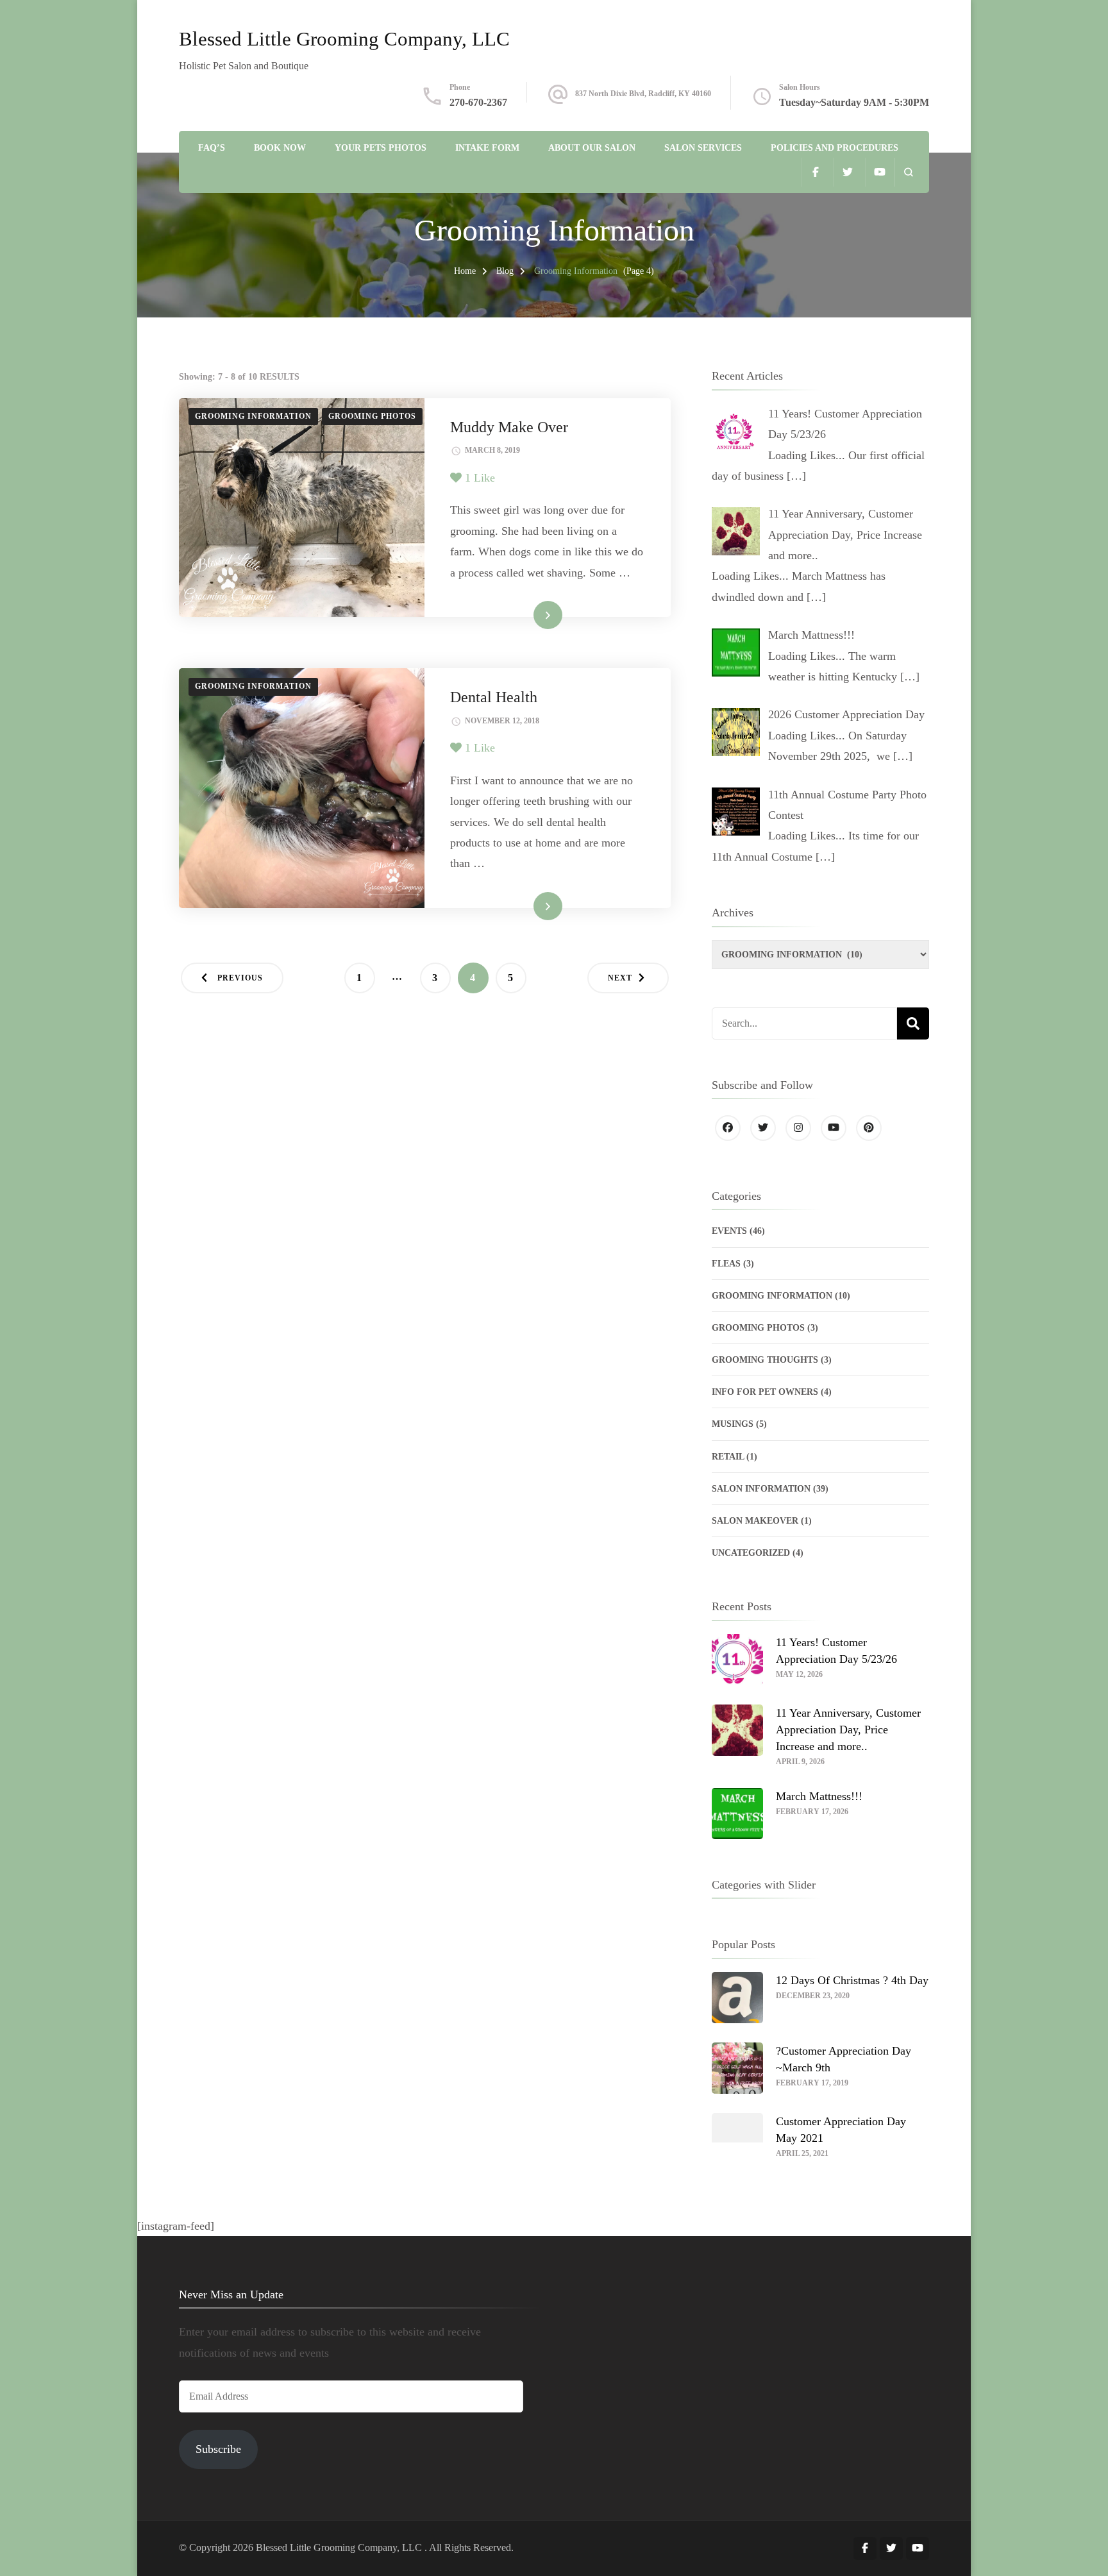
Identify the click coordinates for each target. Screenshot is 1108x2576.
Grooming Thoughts (765, 1360)
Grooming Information (253, 416)
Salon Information (761, 1489)
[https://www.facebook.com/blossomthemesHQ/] (728, 1128)
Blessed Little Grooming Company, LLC (344, 39)
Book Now (280, 148)
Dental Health (494, 697)
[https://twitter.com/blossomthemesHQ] (763, 1128)
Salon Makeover (755, 1521)
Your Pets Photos (381, 148)
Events (729, 1231)
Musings (733, 1424)
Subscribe (218, 2449)
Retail (728, 1457)
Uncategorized (751, 1553)
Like (480, 478)
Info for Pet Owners (765, 1392)
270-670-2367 (478, 102)
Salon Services (703, 148)
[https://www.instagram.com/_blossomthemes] (798, 1128)
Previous (240, 978)
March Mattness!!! (819, 1796)
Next (620, 978)
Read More (528, 614)
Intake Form (487, 148)
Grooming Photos (372, 416)
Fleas (726, 1264)
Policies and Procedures (835, 148)
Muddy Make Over (509, 427)
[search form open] (908, 172)
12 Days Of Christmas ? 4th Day (852, 1980)
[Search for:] (804, 1023)
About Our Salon (592, 148)
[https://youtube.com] (834, 1128)
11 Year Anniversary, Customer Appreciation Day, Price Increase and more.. (848, 1730)
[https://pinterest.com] (869, 1128)
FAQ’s (212, 148)
